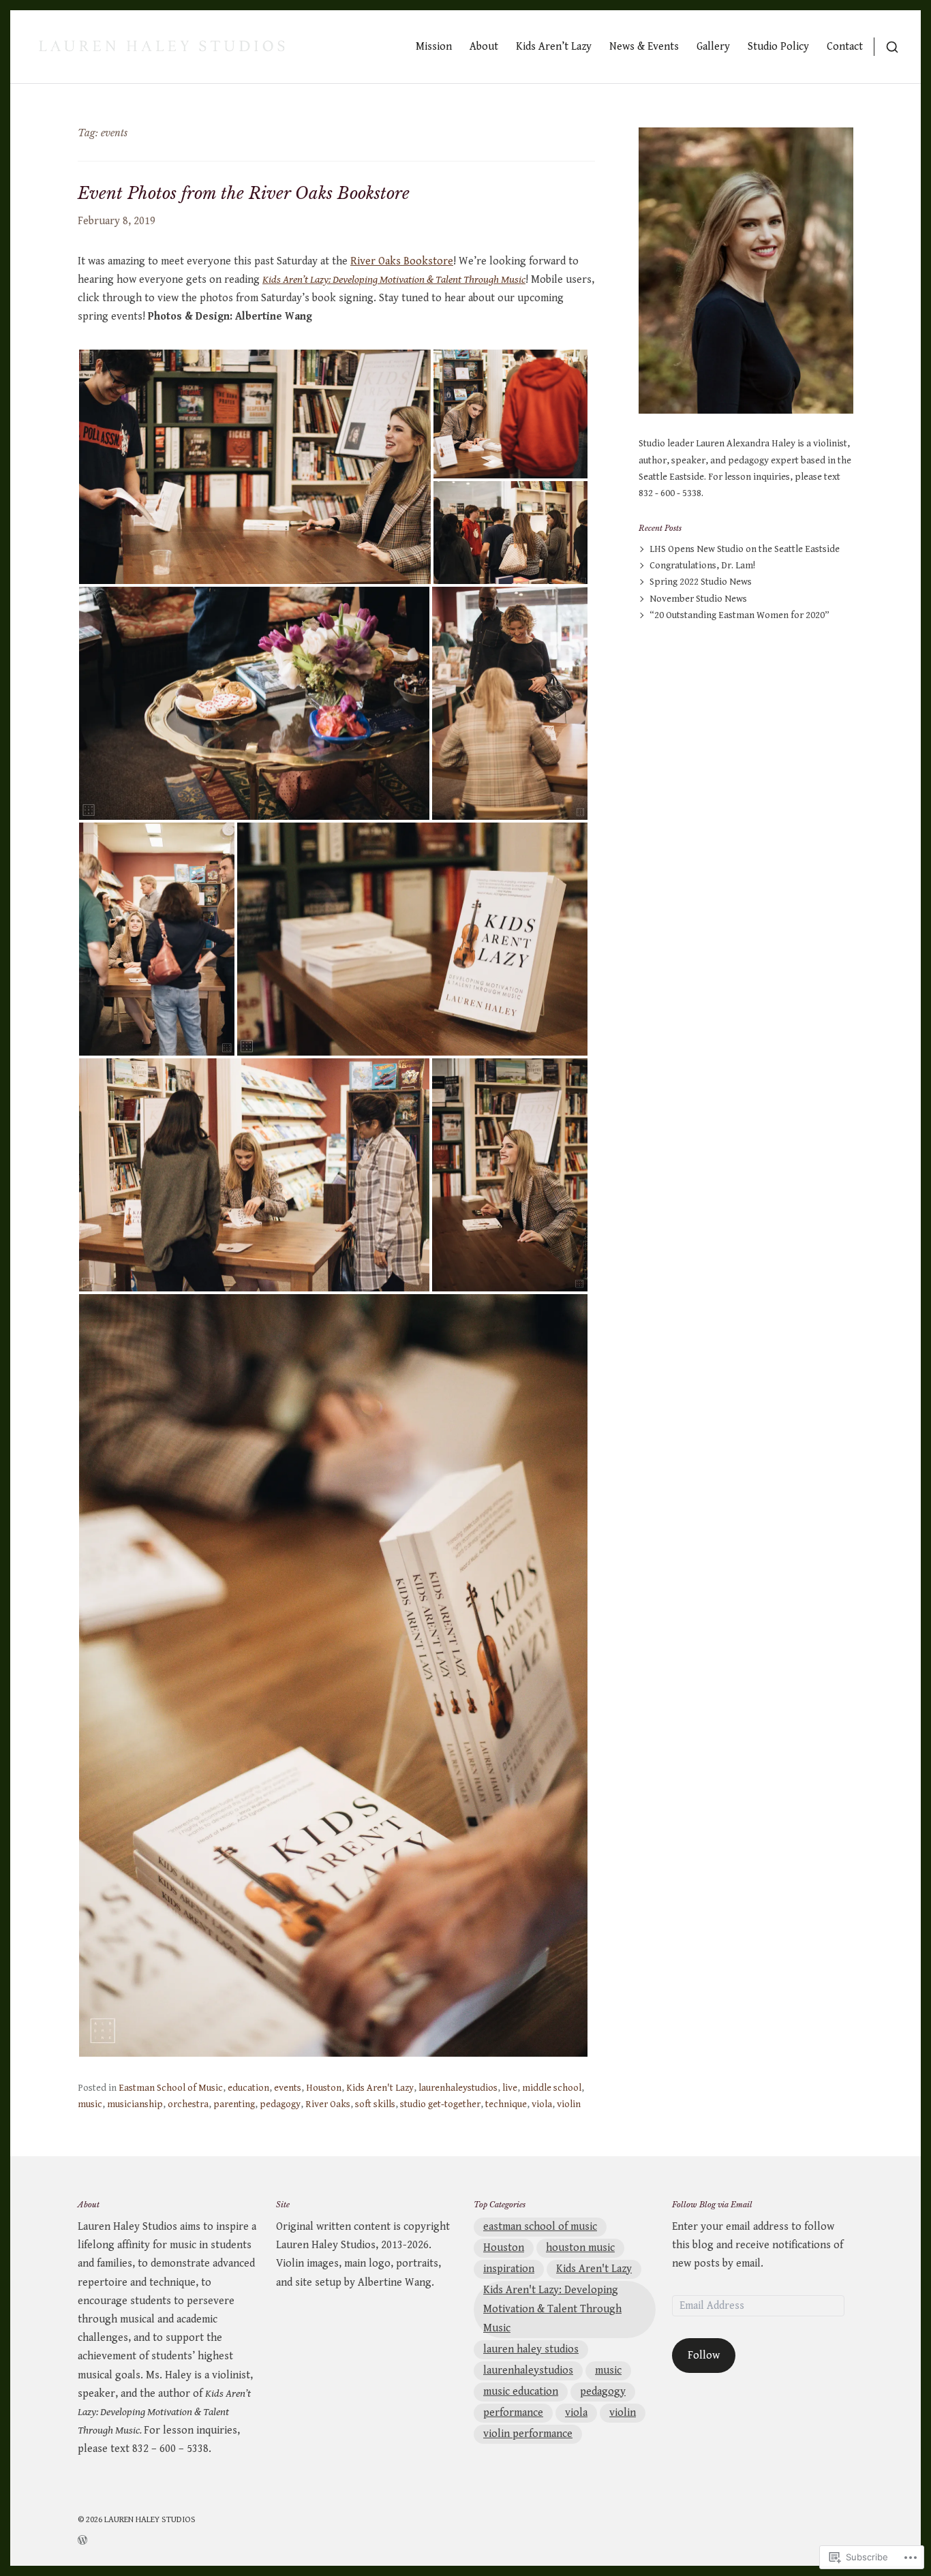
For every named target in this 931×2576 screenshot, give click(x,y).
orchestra (188, 2104)
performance (513, 2413)
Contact (845, 47)
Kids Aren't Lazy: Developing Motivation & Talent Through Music (552, 2309)
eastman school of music (540, 2227)
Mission (434, 47)
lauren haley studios (531, 2349)
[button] (255, 467)
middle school (552, 2088)
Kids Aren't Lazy (380, 2088)
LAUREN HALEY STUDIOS (150, 2520)
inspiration (509, 2269)
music (90, 2104)
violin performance (528, 2434)
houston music (580, 2248)
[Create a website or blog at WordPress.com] (137, 2539)
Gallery (713, 47)
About (484, 47)
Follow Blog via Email (712, 2205)
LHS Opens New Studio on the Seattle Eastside (745, 549)
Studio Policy (778, 47)
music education (521, 2392)
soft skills (375, 2104)
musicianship (135, 2104)
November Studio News (698, 599)
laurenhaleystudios (458, 2088)
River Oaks (328, 2104)
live (510, 2088)
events (288, 2088)
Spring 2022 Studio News (701, 582)
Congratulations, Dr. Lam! (702, 566)
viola (542, 2104)
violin (569, 2104)
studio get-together (440, 2104)
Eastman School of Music (171, 2088)
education (248, 2088)
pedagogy (280, 2104)
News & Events (644, 47)
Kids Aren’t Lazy (554, 47)
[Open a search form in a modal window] (886, 47)
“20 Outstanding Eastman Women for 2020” (739, 615)
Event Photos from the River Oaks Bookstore (244, 193)
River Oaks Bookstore (402, 261)
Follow (704, 2356)
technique (506, 2104)
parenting (234, 2104)
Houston (324, 2088)
